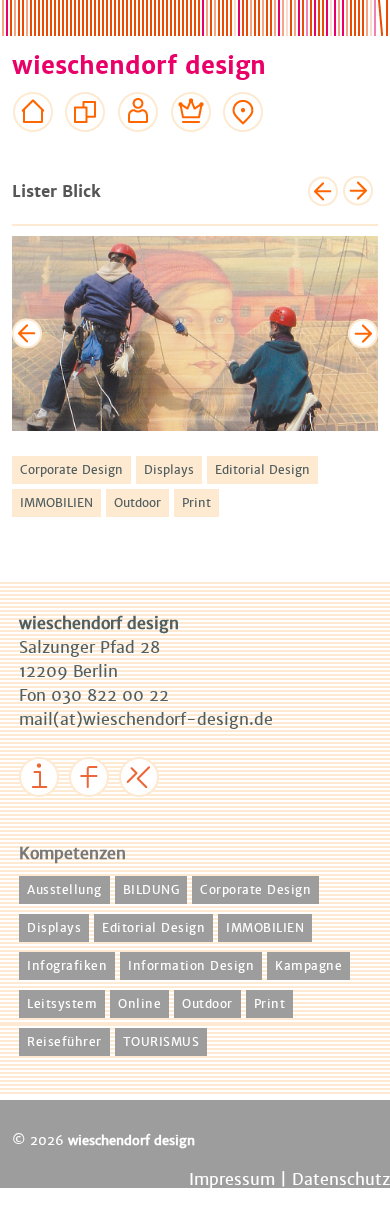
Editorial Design (262, 470)
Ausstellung (64, 890)
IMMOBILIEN (56, 503)
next (358, 191)
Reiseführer (64, 1042)
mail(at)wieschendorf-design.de (146, 719)
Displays (169, 470)
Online (139, 1004)
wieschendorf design (139, 66)
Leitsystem (62, 1004)
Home (33, 150)
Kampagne (308, 966)
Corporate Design (71, 470)
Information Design (191, 966)
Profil (138, 150)
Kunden (191, 150)
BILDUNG (151, 890)
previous (323, 191)
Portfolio (85, 150)
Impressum (64, 811)
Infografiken (67, 966)
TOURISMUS (161, 1042)
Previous (27, 333)
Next (363, 333)
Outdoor (137, 503)
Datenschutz (341, 1179)
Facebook (108, 811)
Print (196, 503)
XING (144, 811)
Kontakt (243, 150)
